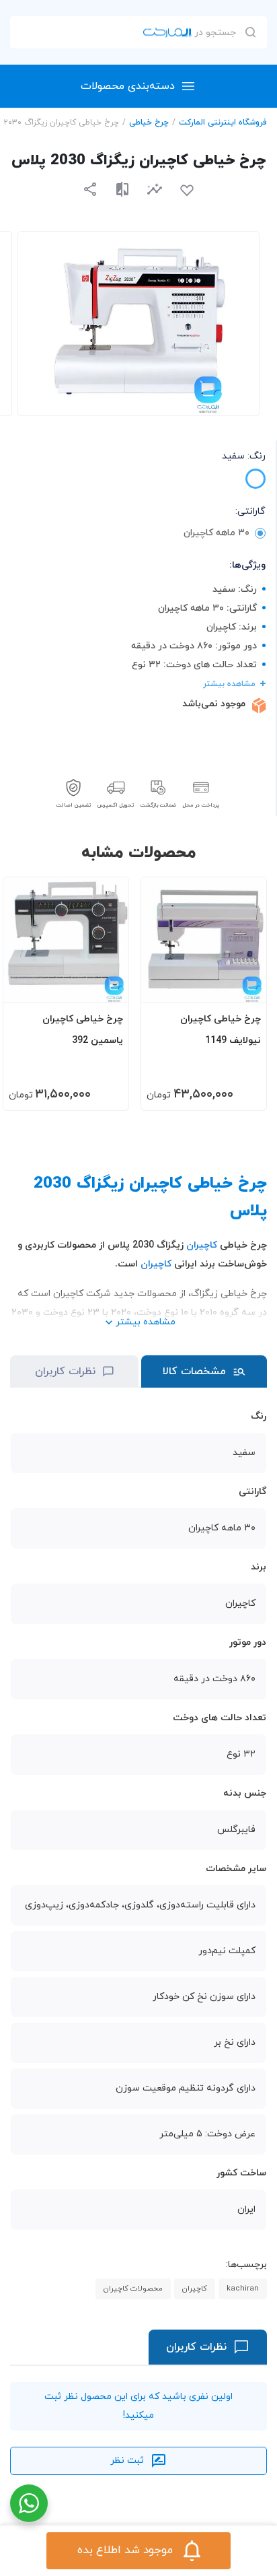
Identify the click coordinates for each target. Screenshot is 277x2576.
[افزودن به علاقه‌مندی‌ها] (187, 191)
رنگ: (244, 456)
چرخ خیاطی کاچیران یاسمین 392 (83, 1030)
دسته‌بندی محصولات (128, 86)
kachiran (243, 2289)
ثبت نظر (127, 2461)
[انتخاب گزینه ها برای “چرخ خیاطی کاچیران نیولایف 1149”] (243, 986)
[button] (155, 189)
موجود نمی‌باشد (214, 704)
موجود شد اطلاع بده (125, 2550)
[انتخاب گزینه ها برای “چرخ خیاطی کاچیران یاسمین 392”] (106, 986)
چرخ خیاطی (149, 123)
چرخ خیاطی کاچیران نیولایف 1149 (221, 1030)
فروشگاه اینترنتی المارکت (223, 123)
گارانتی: (250, 511)
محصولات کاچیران (133, 2289)
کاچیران (202, 1245)
